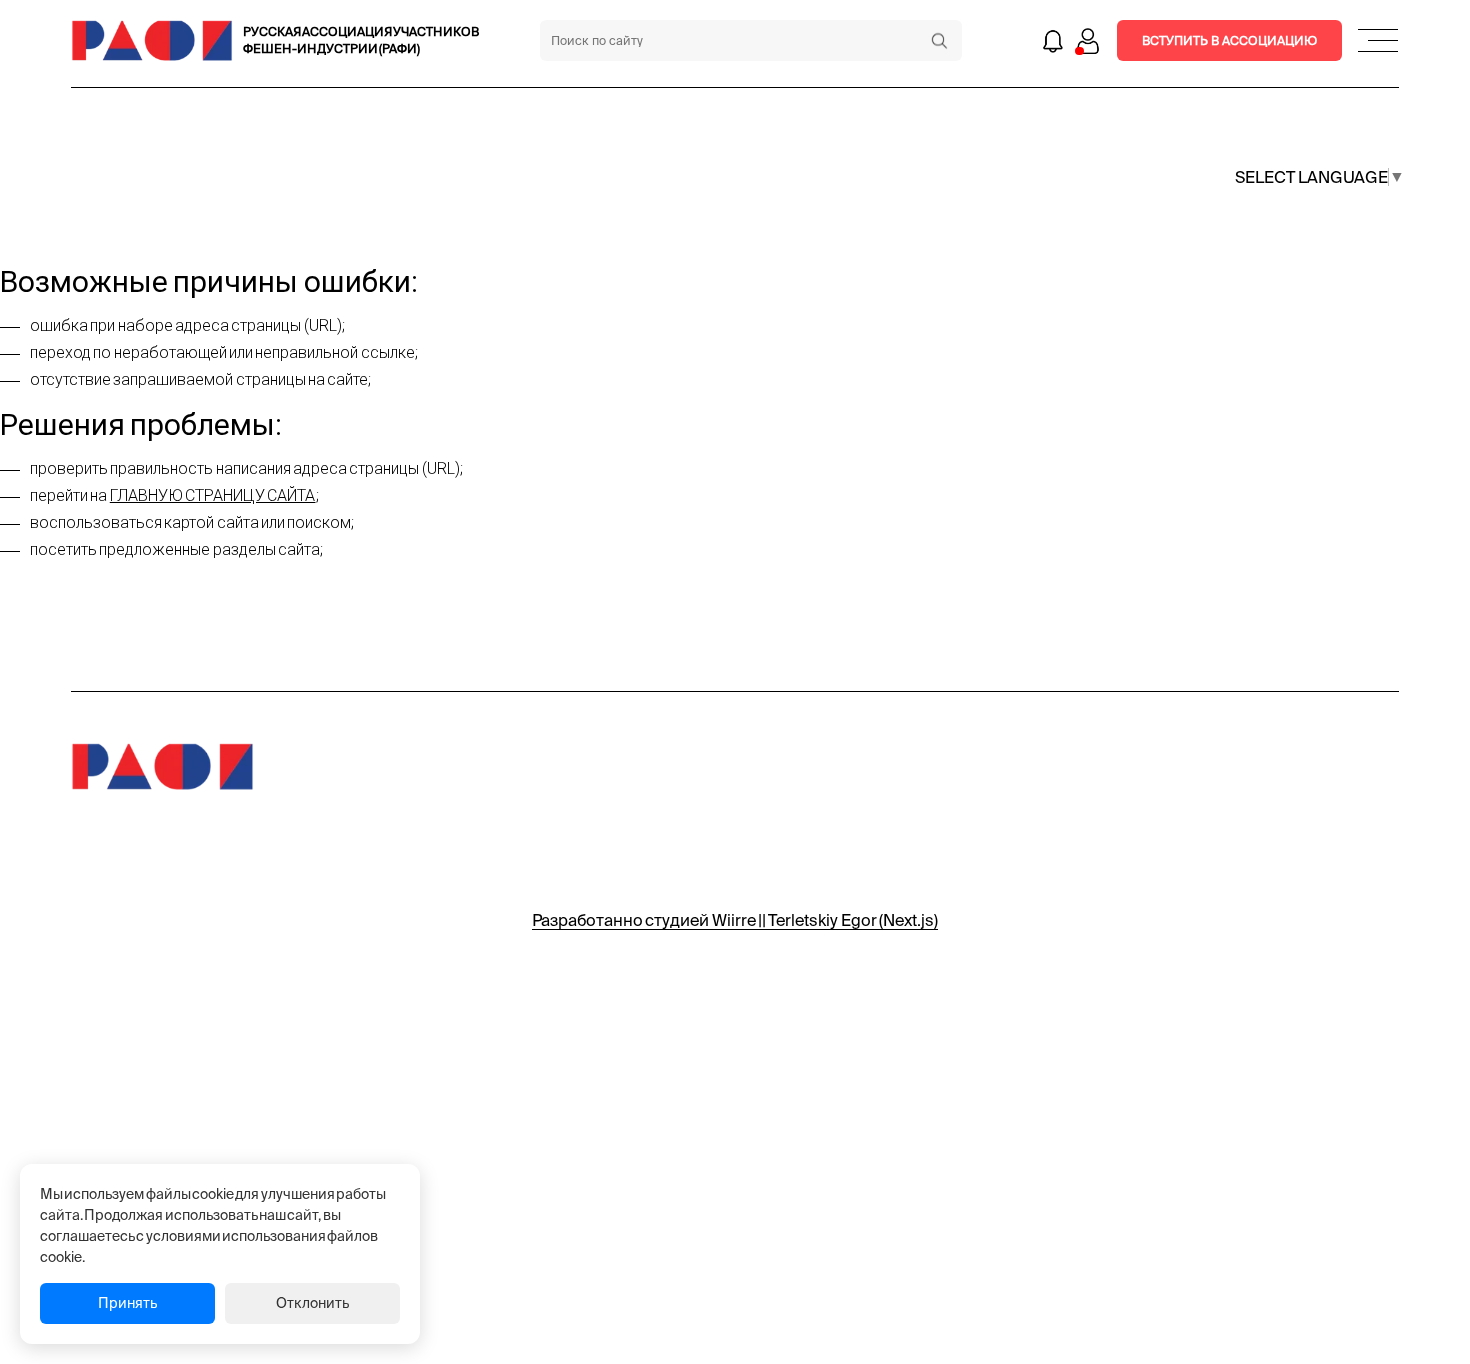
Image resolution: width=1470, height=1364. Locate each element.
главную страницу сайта (213, 495)
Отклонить (312, 1303)
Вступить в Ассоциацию (1229, 40)
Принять (127, 1303)
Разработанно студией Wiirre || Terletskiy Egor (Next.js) (735, 920)
